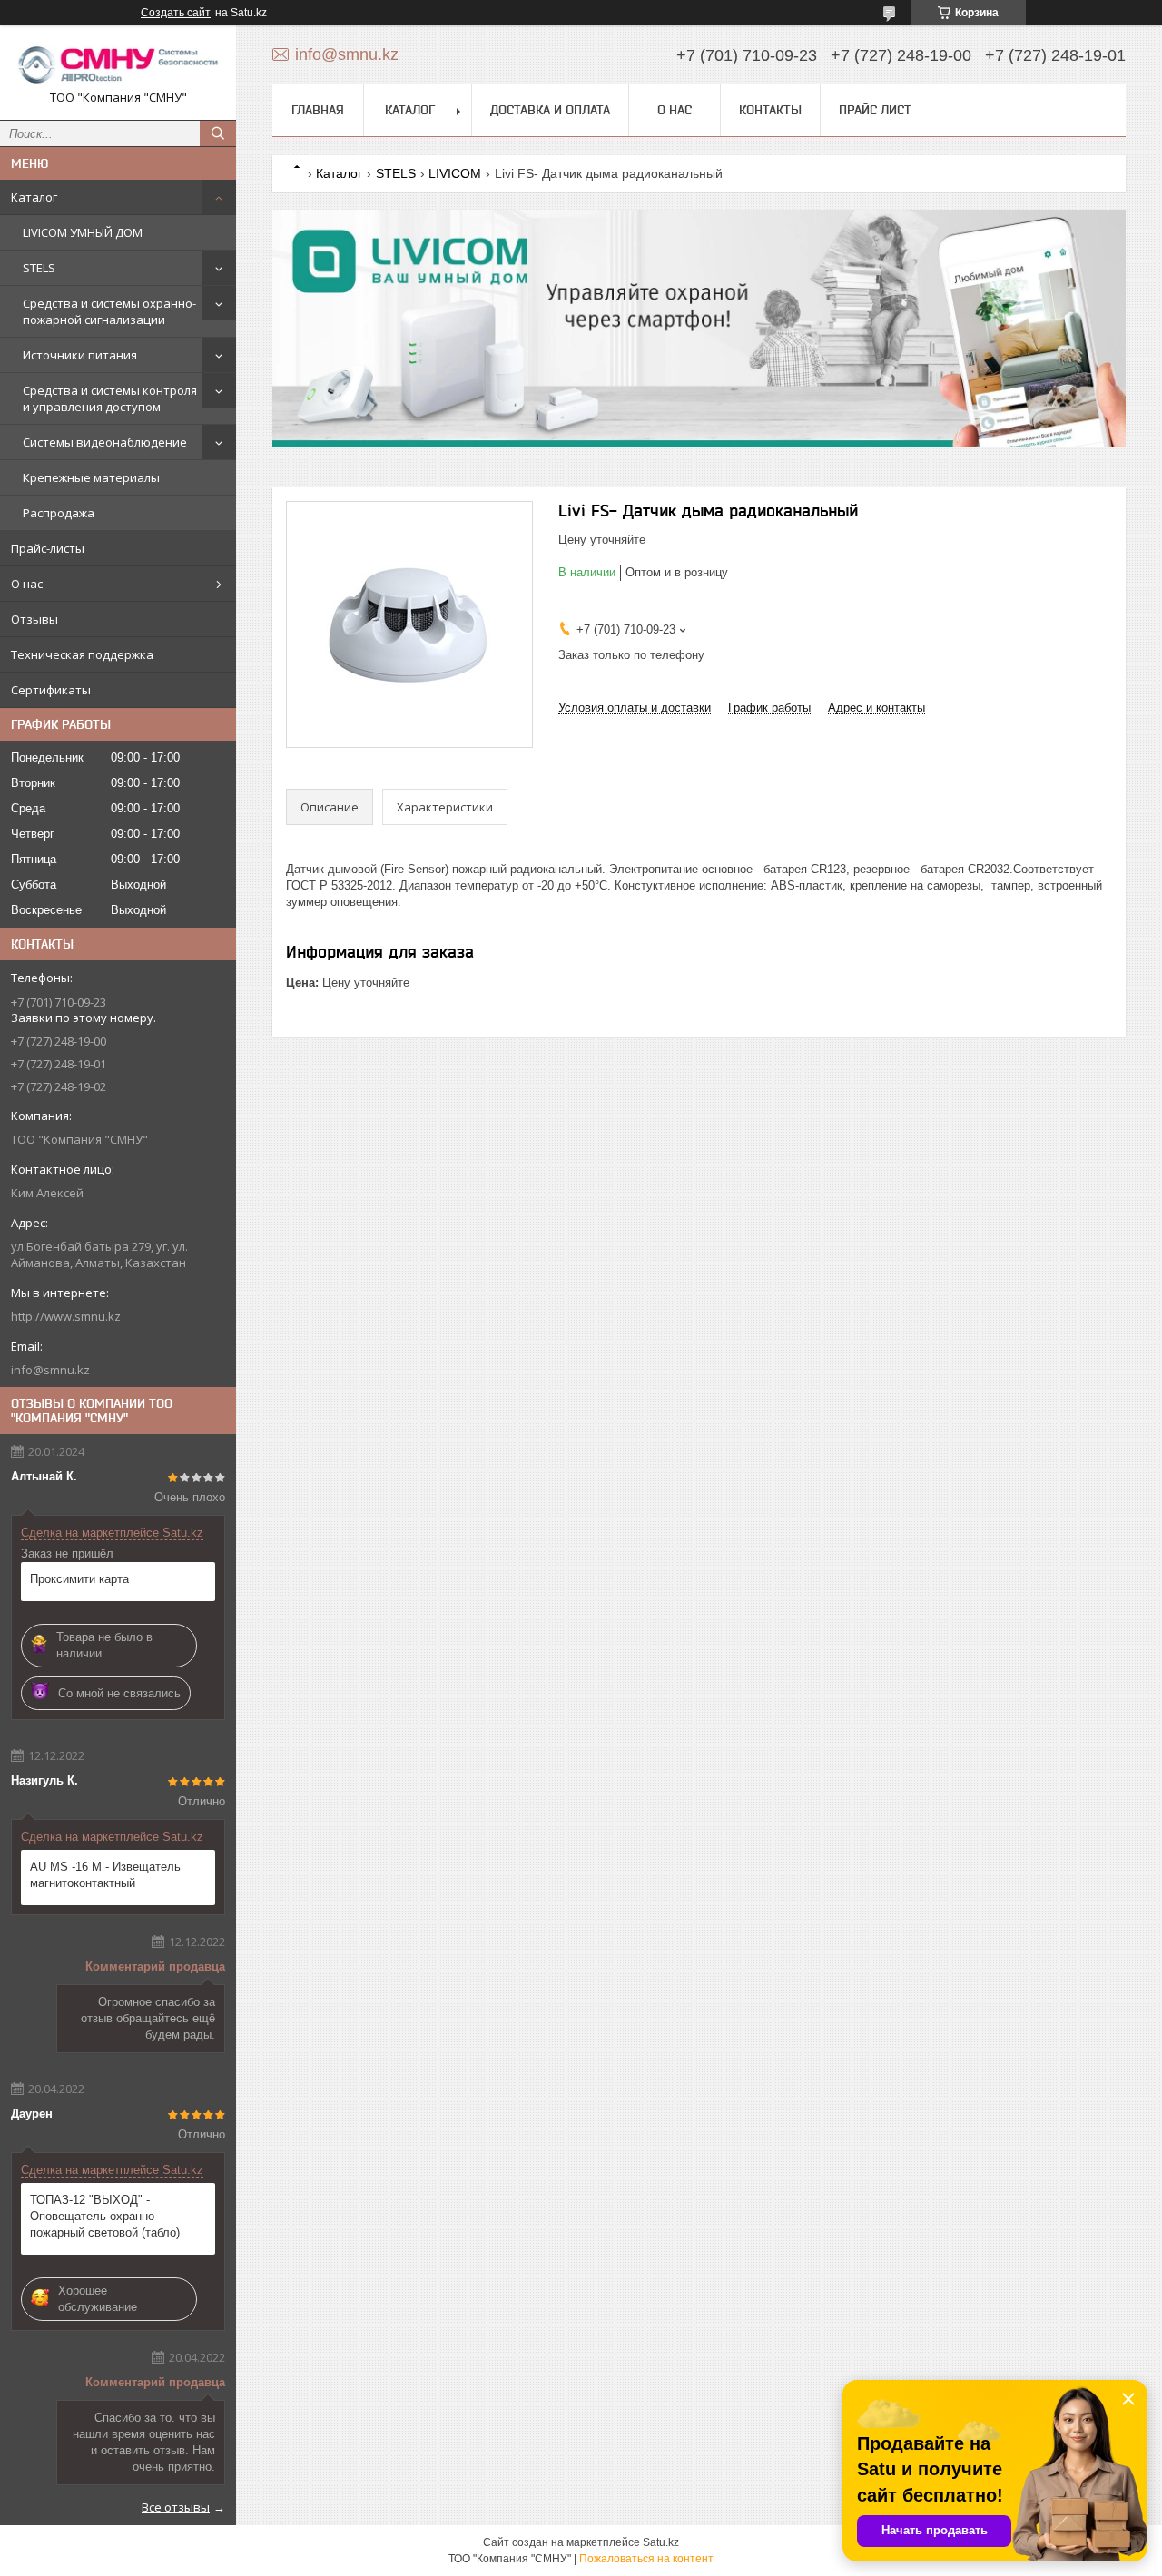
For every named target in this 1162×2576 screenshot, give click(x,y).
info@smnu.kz (50, 1370)
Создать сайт (176, 13)
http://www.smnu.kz (66, 1316)
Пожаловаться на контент (646, 2559)
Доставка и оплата (550, 110)
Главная (318, 110)
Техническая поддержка (82, 654)
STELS (39, 268)
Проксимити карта (79, 1579)
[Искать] (218, 133)
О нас (27, 584)
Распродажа (59, 513)
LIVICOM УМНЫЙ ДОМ (83, 232)
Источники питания (80, 355)
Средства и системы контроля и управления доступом (110, 398)
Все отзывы (176, 2507)
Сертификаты (51, 690)
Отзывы (34, 619)
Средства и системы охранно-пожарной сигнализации (109, 311)
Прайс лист (875, 110)
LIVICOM (455, 173)
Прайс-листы (48, 548)
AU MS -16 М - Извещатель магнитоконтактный (105, 1875)
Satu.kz (661, 2542)
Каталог (34, 197)
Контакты (770, 110)
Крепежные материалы (91, 477)
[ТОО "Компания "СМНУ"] (118, 64)
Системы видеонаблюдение (105, 442)
